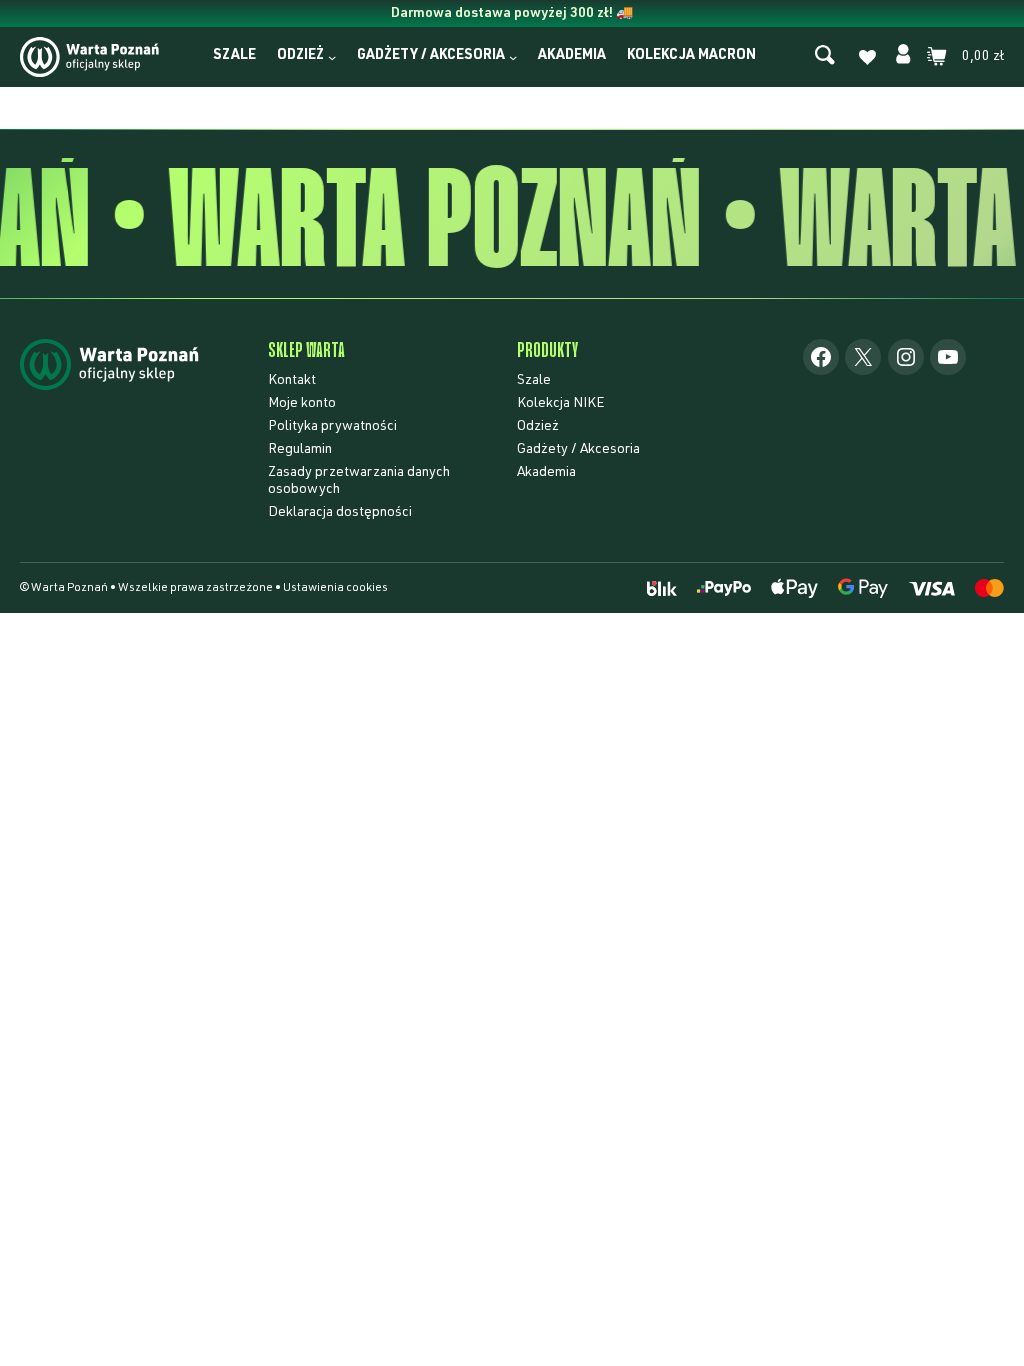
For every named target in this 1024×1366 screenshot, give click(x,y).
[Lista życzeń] (867, 60)
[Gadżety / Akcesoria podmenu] (513, 57)
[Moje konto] (903, 57)
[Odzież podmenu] (332, 57)
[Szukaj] (825, 56)
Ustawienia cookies (335, 588)
